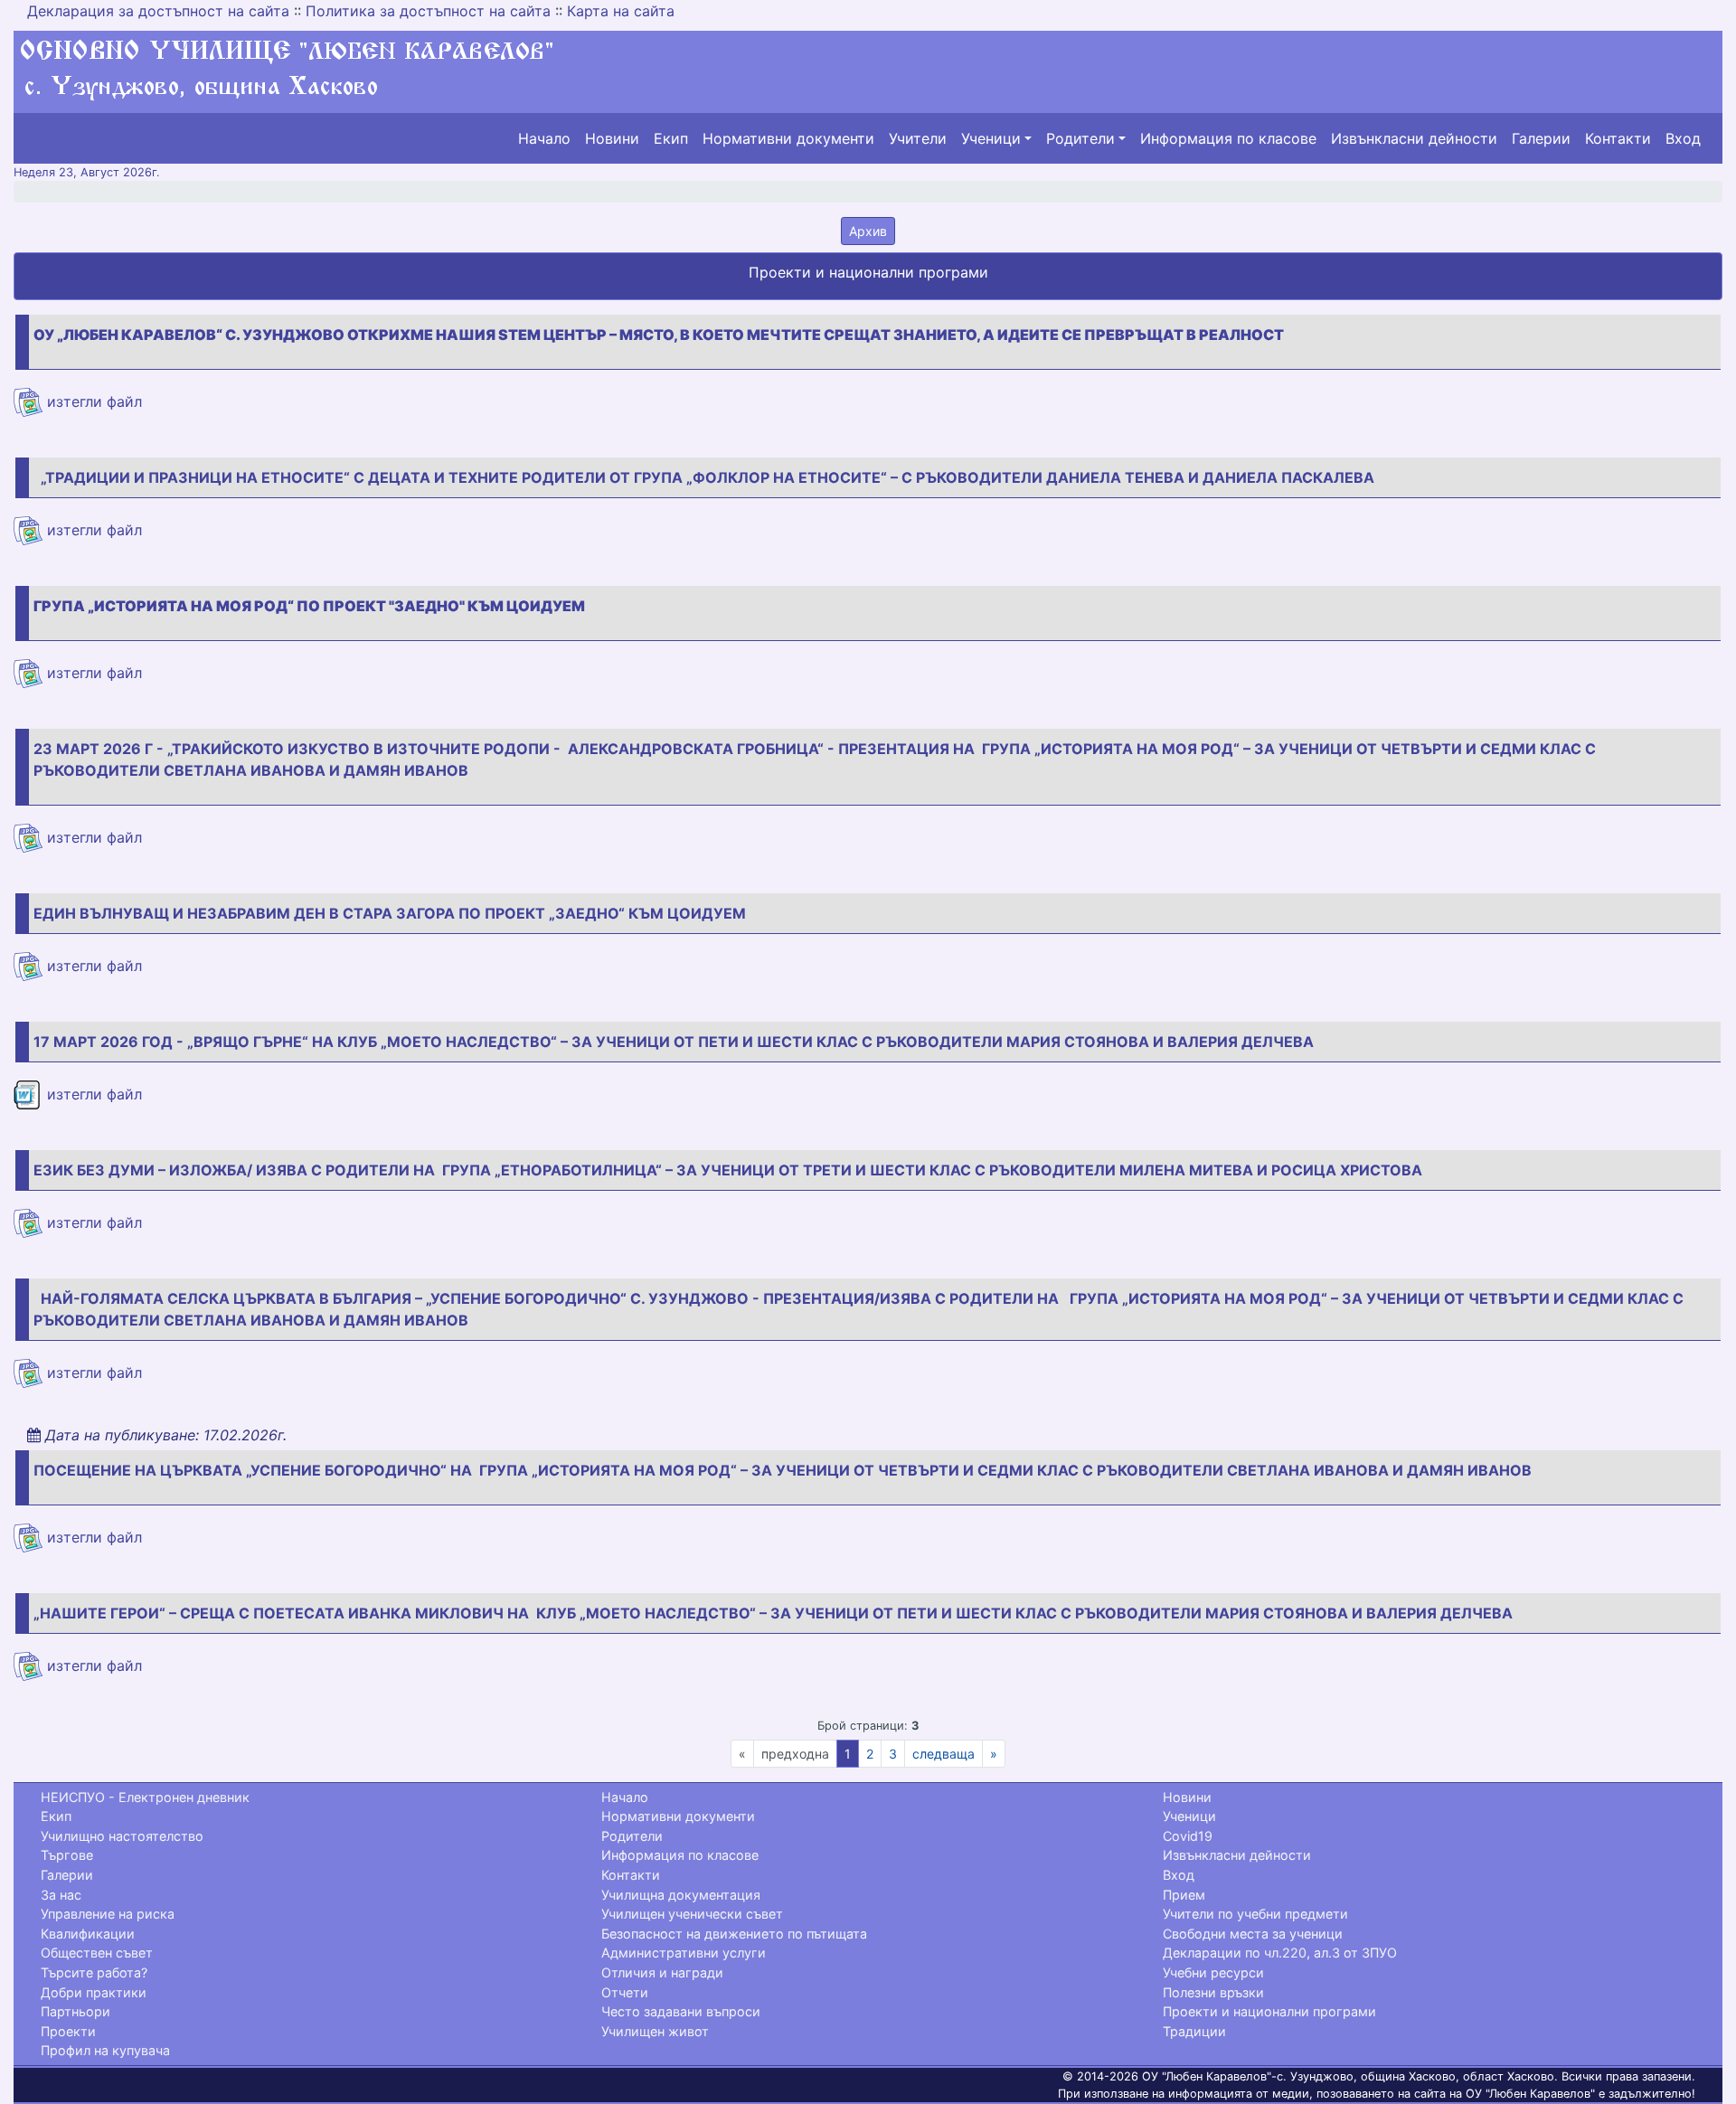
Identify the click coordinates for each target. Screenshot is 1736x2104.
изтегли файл (92, 401)
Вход (1683, 138)
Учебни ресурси (1213, 1972)
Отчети (625, 1992)
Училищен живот (655, 2031)
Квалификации (88, 1934)
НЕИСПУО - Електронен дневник (145, 1797)
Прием (1184, 1895)
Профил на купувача (105, 2050)
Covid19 (1188, 1836)
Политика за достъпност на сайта (428, 11)
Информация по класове (1228, 138)
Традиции (1194, 2031)
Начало (544, 138)
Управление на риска (108, 1914)
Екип (671, 138)
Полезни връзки (1213, 1992)
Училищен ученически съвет (692, 1914)
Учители (918, 138)
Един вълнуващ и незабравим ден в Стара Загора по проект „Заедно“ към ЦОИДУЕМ (393, 913)
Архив (868, 231)
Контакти (1618, 138)
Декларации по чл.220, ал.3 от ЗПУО (1280, 1953)
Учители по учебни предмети (1255, 1914)
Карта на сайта (621, 11)
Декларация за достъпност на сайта (158, 11)
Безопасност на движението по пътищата (734, 1934)
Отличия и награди (662, 1972)
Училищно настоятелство (122, 1836)
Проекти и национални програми (1269, 2011)
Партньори (75, 2011)
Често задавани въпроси (681, 2011)
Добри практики (94, 1992)
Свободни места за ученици (1253, 1934)
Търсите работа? (94, 1972)
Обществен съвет (97, 1953)
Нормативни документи (788, 138)
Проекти (68, 2031)
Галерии (1541, 138)
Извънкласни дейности (1414, 138)
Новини (612, 138)
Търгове (67, 1855)
